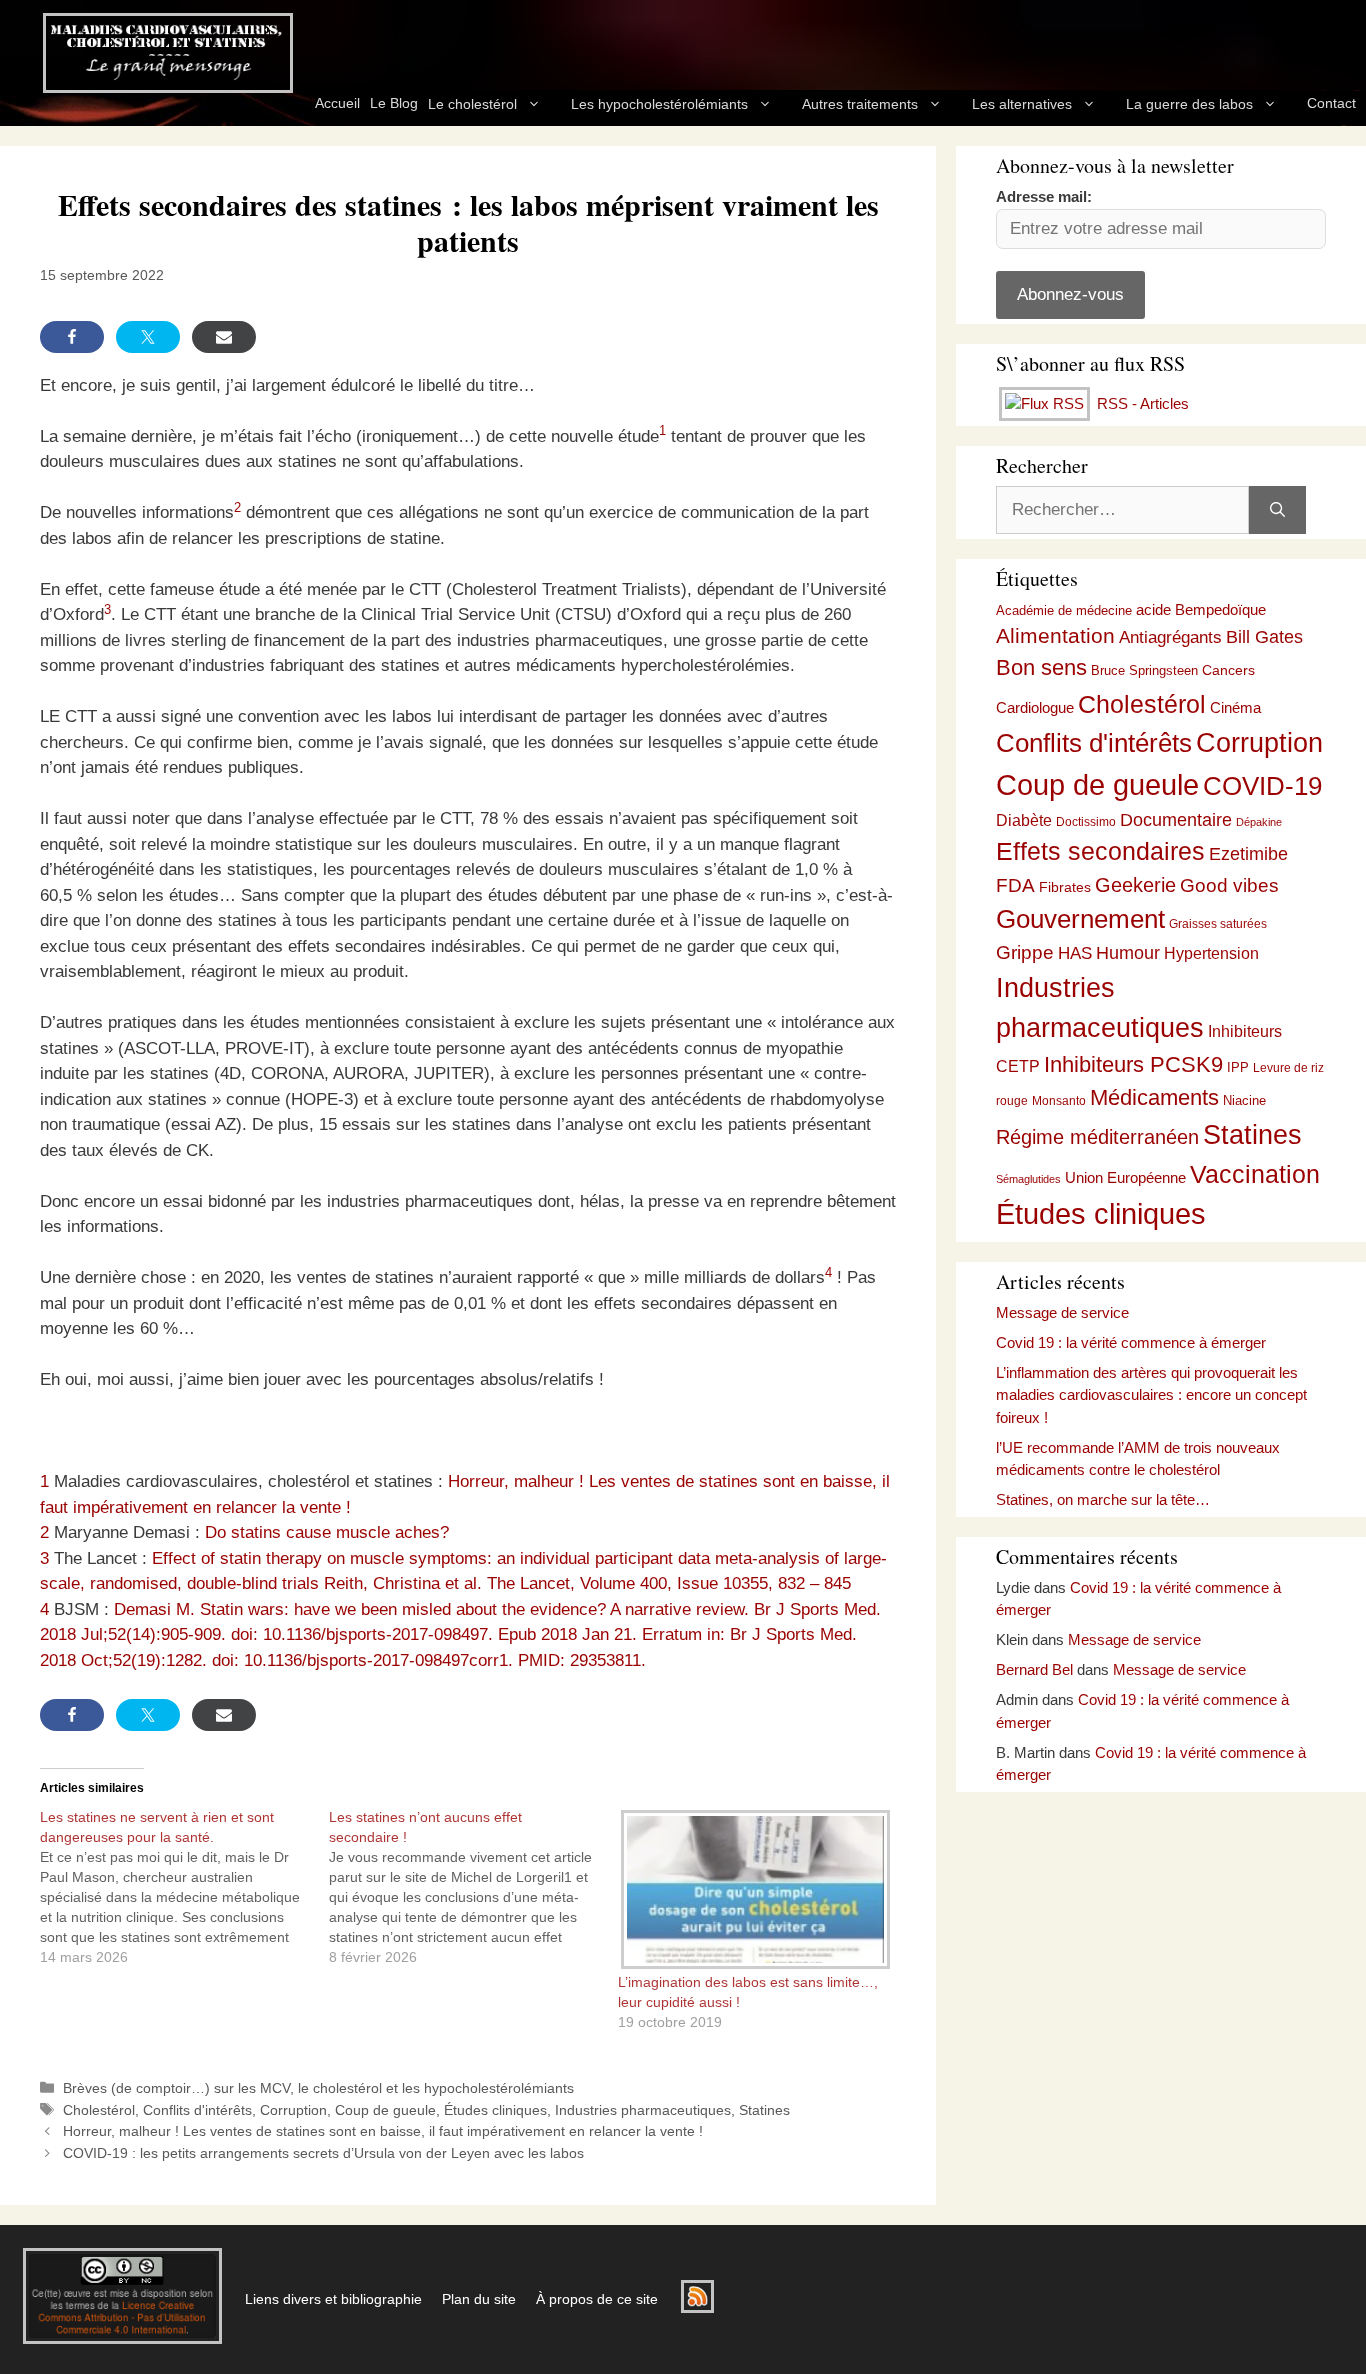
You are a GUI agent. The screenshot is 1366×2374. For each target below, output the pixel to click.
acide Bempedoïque (1201, 610)
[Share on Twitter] (148, 337)
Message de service (1062, 1312)
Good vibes (1229, 885)
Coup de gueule (385, 2110)
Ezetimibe (1248, 853)
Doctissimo (1086, 822)
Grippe (1025, 952)
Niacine (1244, 1100)
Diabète (1024, 820)
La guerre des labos (1189, 104)
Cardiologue (1035, 707)
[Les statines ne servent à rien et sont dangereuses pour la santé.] (184, 1887)
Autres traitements (860, 104)
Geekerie (1135, 885)
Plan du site (479, 2299)
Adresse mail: (1044, 196)
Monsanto (1059, 1101)
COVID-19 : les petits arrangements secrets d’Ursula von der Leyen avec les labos (323, 2153)
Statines (764, 2110)
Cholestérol (99, 2110)
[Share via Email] (224, 337)
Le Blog (394, 103)
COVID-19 (1262, 786)
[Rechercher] (1277, 510)
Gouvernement (1080, 919)
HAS (1075, 953)
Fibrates (1065, 887)
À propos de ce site (597, 2299)
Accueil (337, 103)
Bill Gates (1264, 637)
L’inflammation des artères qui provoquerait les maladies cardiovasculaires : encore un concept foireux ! (1151, 1395)
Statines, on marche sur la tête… (1103, 1499)
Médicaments (1154, 1097)
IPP (1238, 1067)
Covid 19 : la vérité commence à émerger (1131, 1342)
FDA (1015, 885)
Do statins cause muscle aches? (327, 1532)
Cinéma (1235, 708)
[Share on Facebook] (72, 337)
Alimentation (1055, 635)
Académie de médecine (1064, 610)
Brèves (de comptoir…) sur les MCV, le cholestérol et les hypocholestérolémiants (318, 2088)
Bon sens (1041, 668)
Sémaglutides (1028, 1179)
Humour (1128, 953)
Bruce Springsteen (1144, 670)
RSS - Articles (1141, 403)
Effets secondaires (1100, 851)
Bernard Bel (1034, 1669)
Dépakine (1259, 822)
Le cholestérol (472, 104)
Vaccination (1255, 1174)
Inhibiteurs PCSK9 (1133, 1064)
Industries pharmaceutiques (643, 2110)
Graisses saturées (1218, 924)
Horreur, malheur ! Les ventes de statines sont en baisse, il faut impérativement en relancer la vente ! (383, 2131)
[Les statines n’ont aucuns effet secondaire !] (473, 1887)
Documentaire (1176, 820)
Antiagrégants (1170, 637)
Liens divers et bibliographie (333, 2299)
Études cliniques (495, 2110)
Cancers (1228, 670)
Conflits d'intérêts (197, 2110)
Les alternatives (1022, 104)
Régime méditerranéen (1097, 1137)
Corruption (293, 2110)
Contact (1331, 103)
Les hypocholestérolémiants (659, 104)
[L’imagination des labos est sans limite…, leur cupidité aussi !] (752, 1889)
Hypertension (1211, 953)
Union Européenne (1125, 1177)
